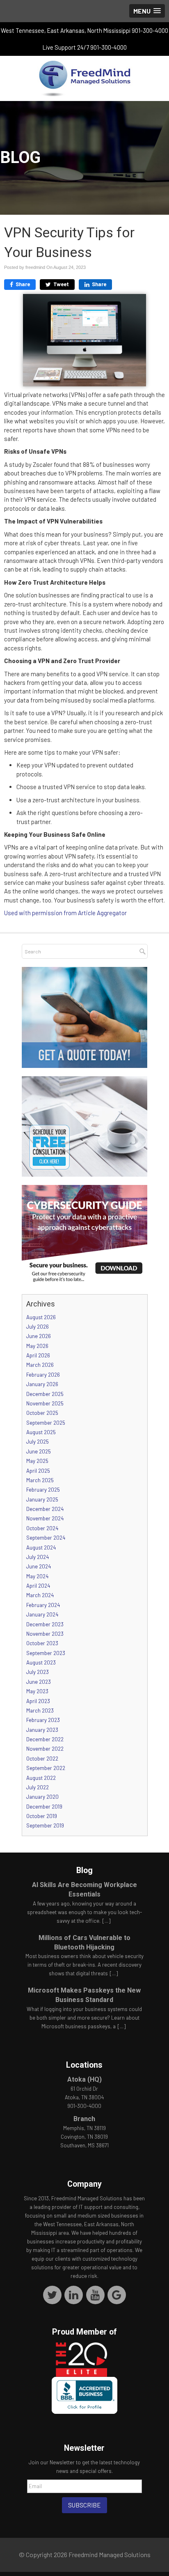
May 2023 (37, 1691)
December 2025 (45, 1394)
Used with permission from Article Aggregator (65, 913)
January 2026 (42, 1384)
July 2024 (38, 1557)
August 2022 (41, 1778)
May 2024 (37, 1576)
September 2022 (46, 1768)
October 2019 (42, 1816)
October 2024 (42, 1528)
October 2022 (42, 1759)
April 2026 (38, 1355)
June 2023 (39, 1682)
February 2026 (43, 1375)
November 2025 (45, 1403)
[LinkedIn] (74, 2295)
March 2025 (40, 1480)
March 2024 (40, 1595)
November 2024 (45, 1518)
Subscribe (84, 2505)
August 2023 (41, 1662)
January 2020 (42, 1797)
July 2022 (38, 1787)
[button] (147, 11)
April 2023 (38, 1701)
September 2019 (45, 1825)
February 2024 (43, 1605)
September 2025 (46, 1423)
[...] (106, 1921)
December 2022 (45, 1739)
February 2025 (43, 1490)
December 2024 (45, 1509)
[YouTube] (95, 2295)
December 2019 (44, 1807)
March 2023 (40, 1710)
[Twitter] (52, 2295)
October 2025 (42, 1413)
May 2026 (37, 1346)
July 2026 (38, 1327)
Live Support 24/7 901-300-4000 (85, 47)
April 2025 (38, 1471)
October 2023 (42, 1643)
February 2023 (43, 1720)
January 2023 (42, 1730)
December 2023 (45, 1624)
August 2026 (41, 1317)
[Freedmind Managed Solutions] (84, 78)
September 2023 (46, 1653)
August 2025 (41, 1432)
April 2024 (38, 1586)
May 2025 (37, 1461)
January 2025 (42, 1499)
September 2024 (46, 1538)
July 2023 (38, 1672)
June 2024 (39, 1566)
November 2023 (45, 1634)
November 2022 (45, 1749)
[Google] (117, 2295)
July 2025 (38, 1442)
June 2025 (39, 1451)
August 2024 (41, 1547)
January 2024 (42, 1614)
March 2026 (40, 1365)
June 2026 (39, 1336)
